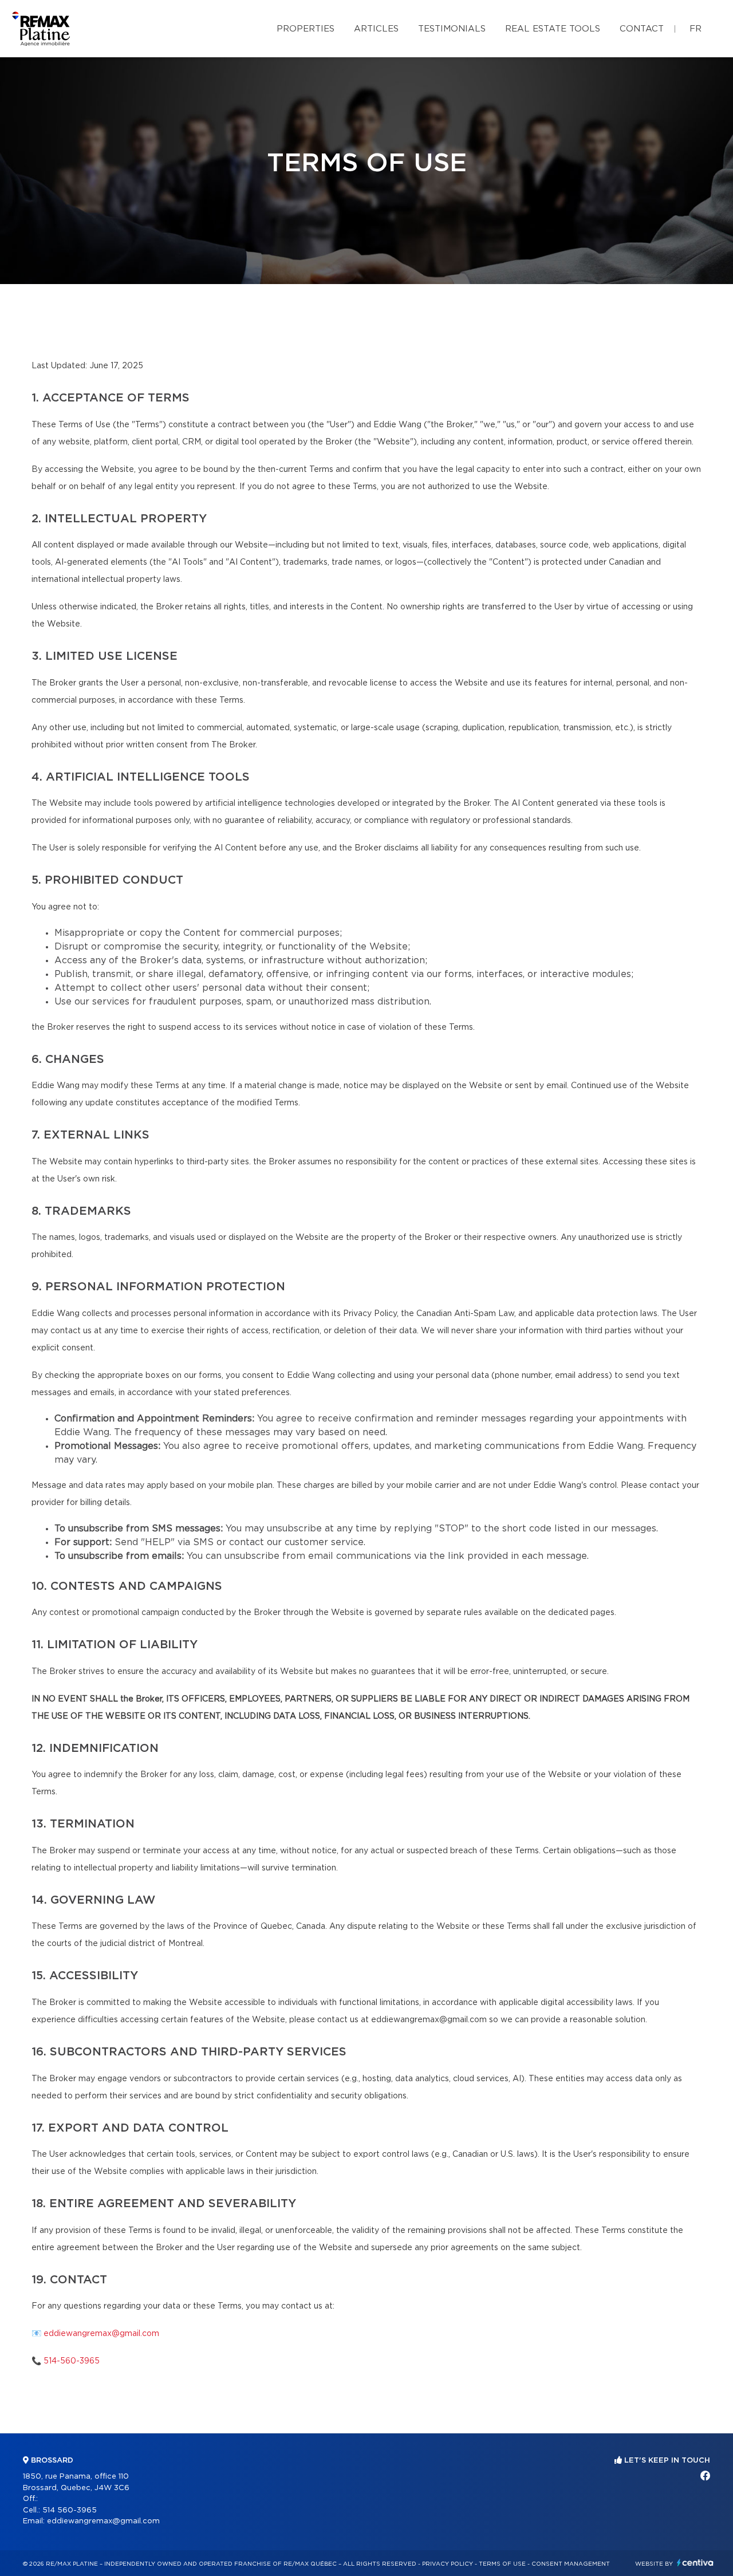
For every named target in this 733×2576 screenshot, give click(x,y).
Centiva (695, 2563)
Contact (642, 29)
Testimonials (452, 29)
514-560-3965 (72, 2361)
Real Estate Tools (553, 29)
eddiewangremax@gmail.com (101, 2334)
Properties (306, 29)
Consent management (571, 2564)
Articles (376, 29)
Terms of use (502, 2564)
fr (695, 29)
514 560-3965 (70, 2510)
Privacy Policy (448, 2564)
